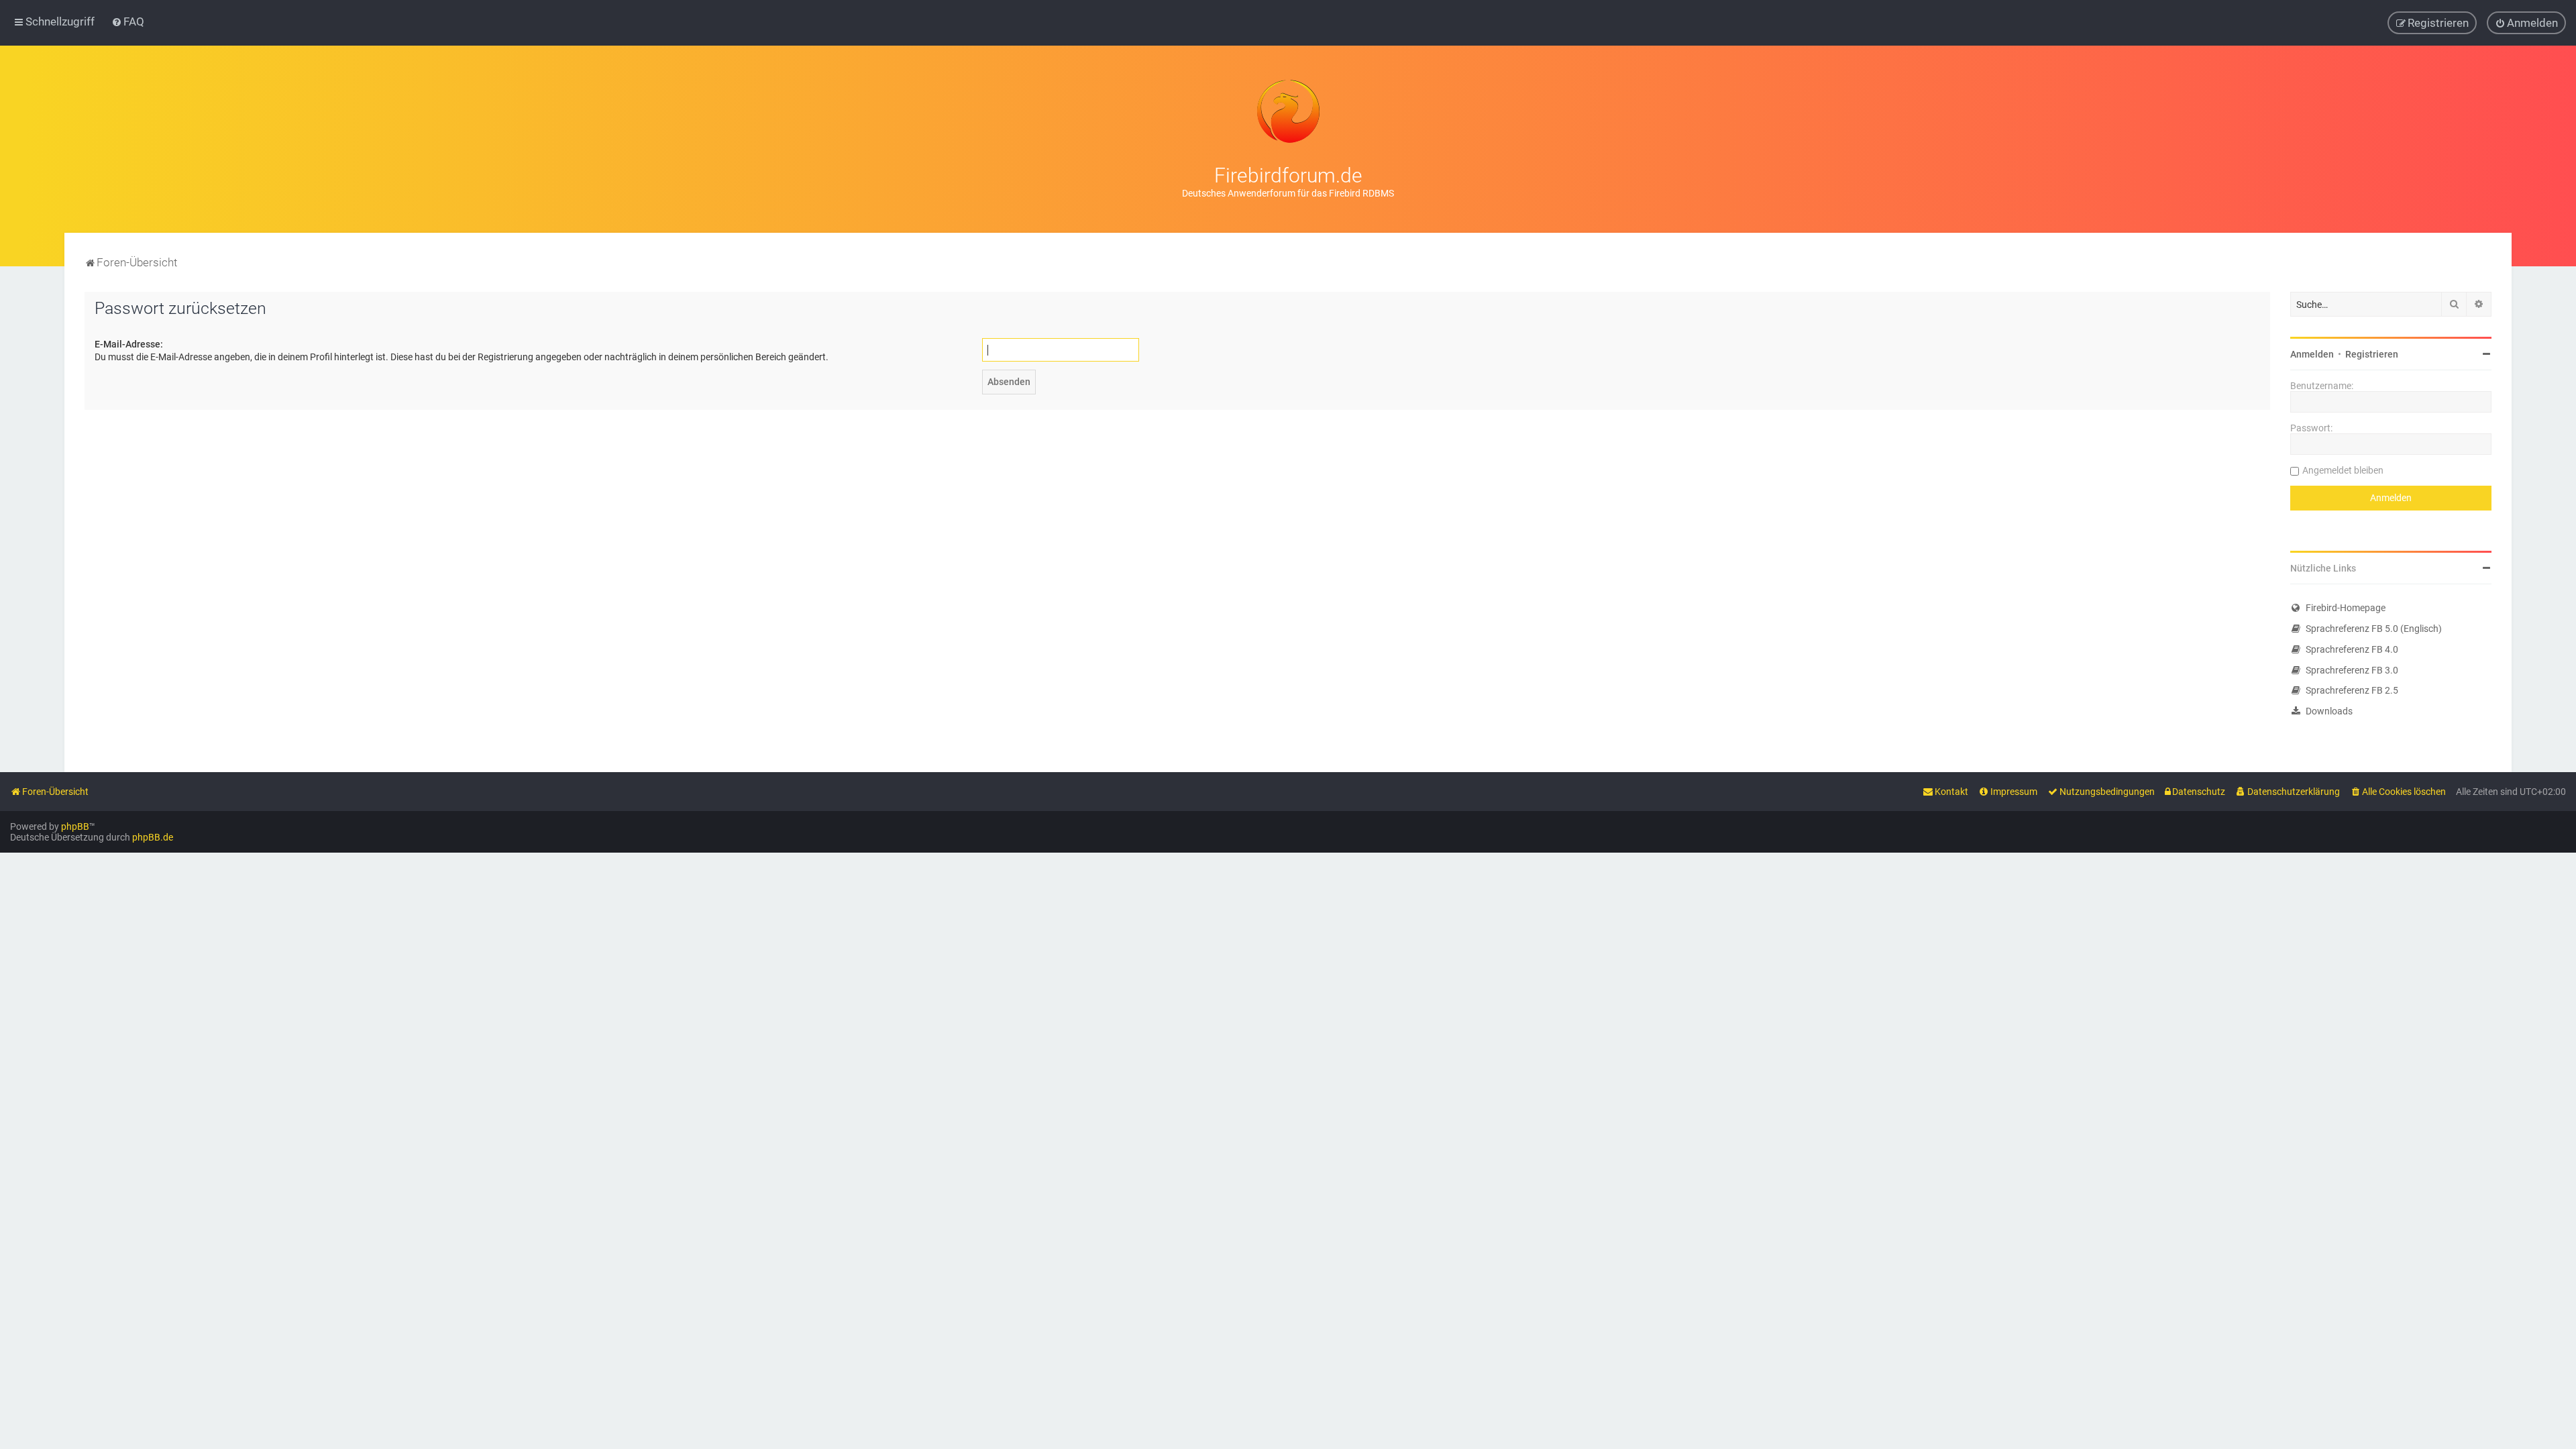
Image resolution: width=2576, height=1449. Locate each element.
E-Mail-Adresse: (129, 344)
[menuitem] (128, 21)
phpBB (75, 826)
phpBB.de (153, 837)
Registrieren (2372, 354)
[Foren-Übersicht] (1288, 111)
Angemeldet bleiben (2343, 470)
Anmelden (2312, 354)
